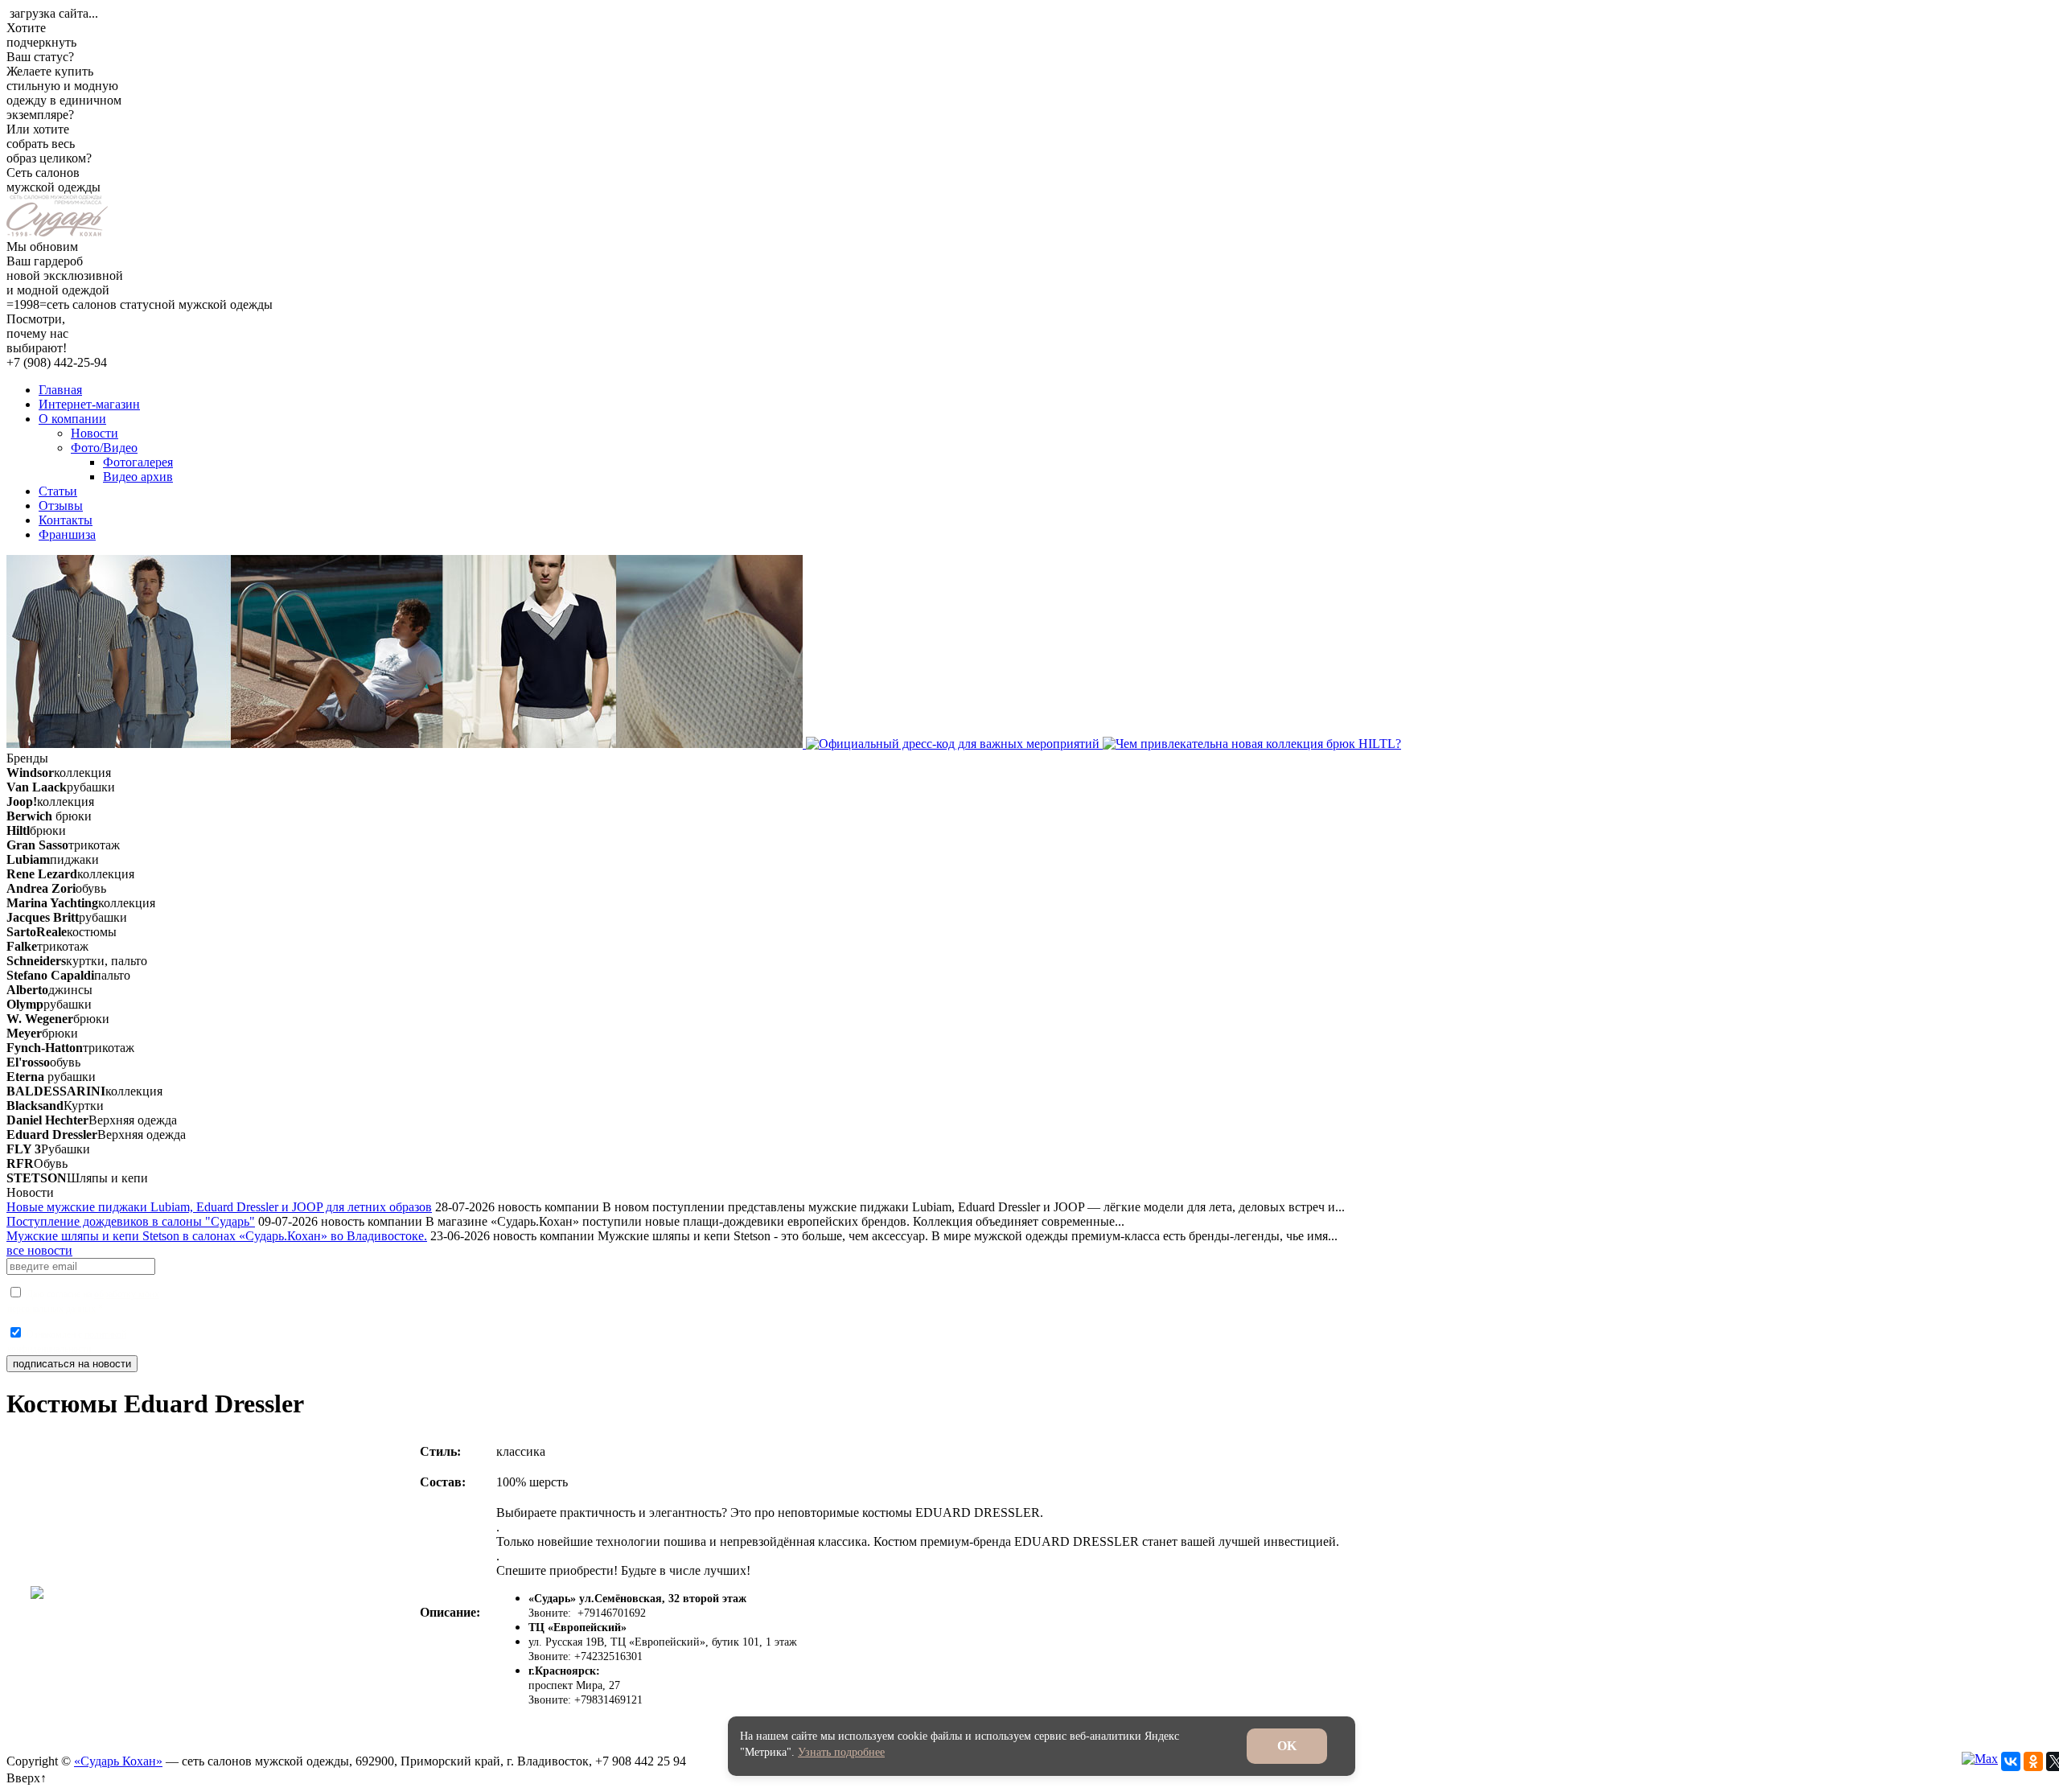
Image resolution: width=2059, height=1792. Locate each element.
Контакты (66, 520)
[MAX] (1980, 1759)
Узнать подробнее (841, 1752)
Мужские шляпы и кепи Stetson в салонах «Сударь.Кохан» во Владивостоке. (217, 1236)
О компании (72, 419)
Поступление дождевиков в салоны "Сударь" (131, 1221)
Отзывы (61, 506)
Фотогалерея (138, 462)
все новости (39, 1250)
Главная (60, 390)
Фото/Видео (104, 448)
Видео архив (138, 477)
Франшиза (67, 534)
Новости (95, 433)
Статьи (58, 491)
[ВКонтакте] (2011, 1761)
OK (1287, 1746)
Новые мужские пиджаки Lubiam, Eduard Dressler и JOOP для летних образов (219, 1207)
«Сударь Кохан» (118, 1761)
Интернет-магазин (89, 404)
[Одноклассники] (2033, 1761)
